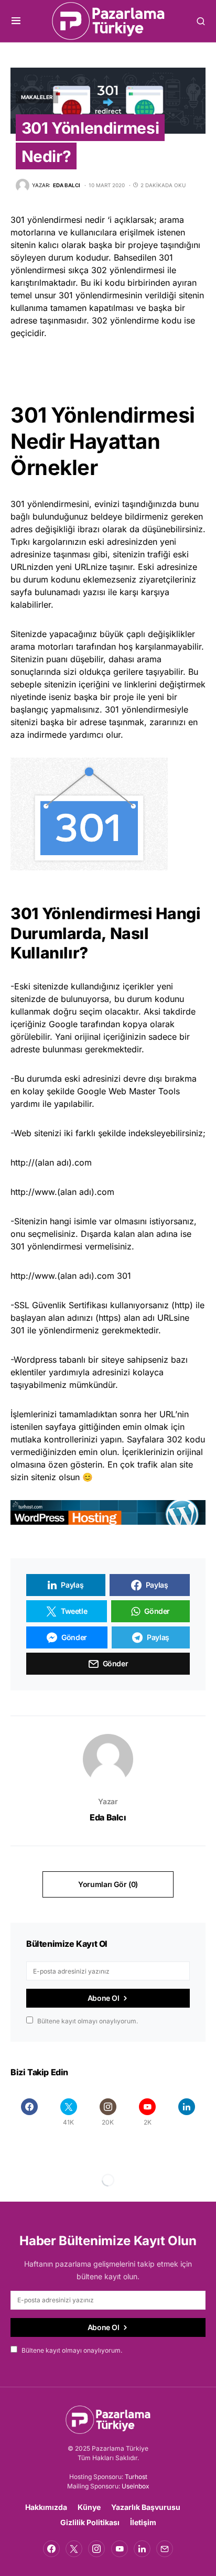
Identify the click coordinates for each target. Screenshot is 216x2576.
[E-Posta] (165, 2549)
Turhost (136, 2477)
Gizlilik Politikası (90, 2522)
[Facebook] (29, 2112)
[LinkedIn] (187, 2112)
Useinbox (136, 2486)
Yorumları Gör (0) (108, 1884)
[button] (16, 21)
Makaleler (37, 97)
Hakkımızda (46, 2507)
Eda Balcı (108, 1817)
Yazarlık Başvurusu (146, 2507)
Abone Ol (104, 1998)
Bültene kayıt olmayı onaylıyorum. (88, 2021)
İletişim (143, 2522)
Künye (89, 2507)
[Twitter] (74, 2549)
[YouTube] (120, 2549)
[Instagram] (96, 2549)
